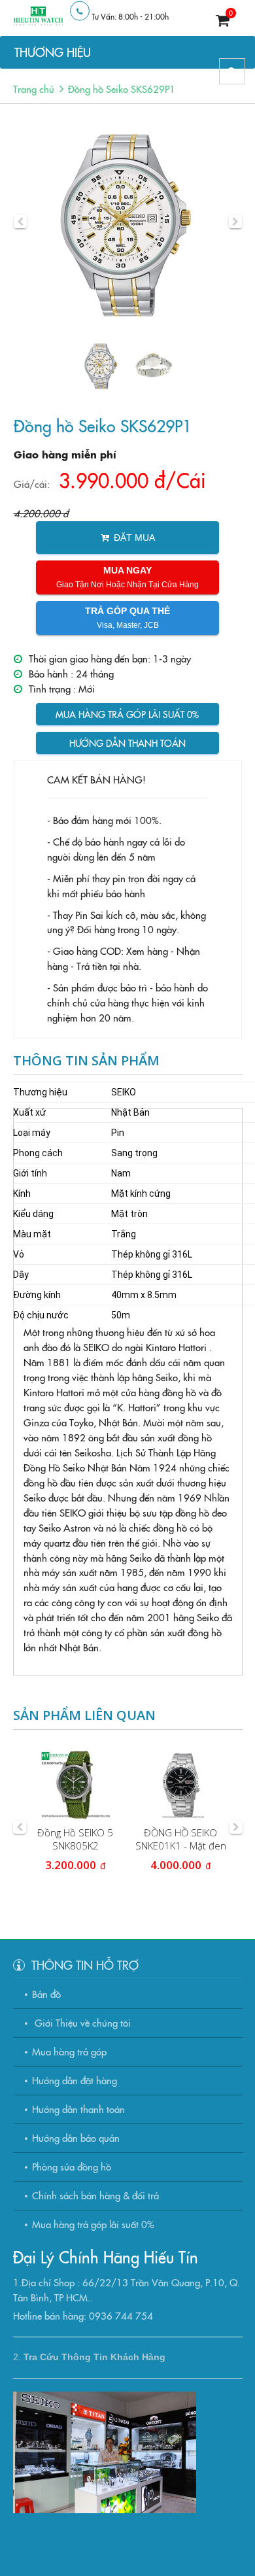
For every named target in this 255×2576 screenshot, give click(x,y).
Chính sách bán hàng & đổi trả (95, 2195)
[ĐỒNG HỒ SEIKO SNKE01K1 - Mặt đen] (181, 1785)
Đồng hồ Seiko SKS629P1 (122, 89)
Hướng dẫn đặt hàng (75, 2080)
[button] (20, 222)
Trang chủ (34, 89)
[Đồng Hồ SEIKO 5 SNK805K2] (76, 1785)
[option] (128, 222)
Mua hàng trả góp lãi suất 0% (127, 714)
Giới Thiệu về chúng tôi (81, 2022)
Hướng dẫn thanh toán (127, 743)
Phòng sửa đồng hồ (72, 2166)
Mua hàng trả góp (69, 2051)
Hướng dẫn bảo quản (76, 2138)
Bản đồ (46, 1994)
